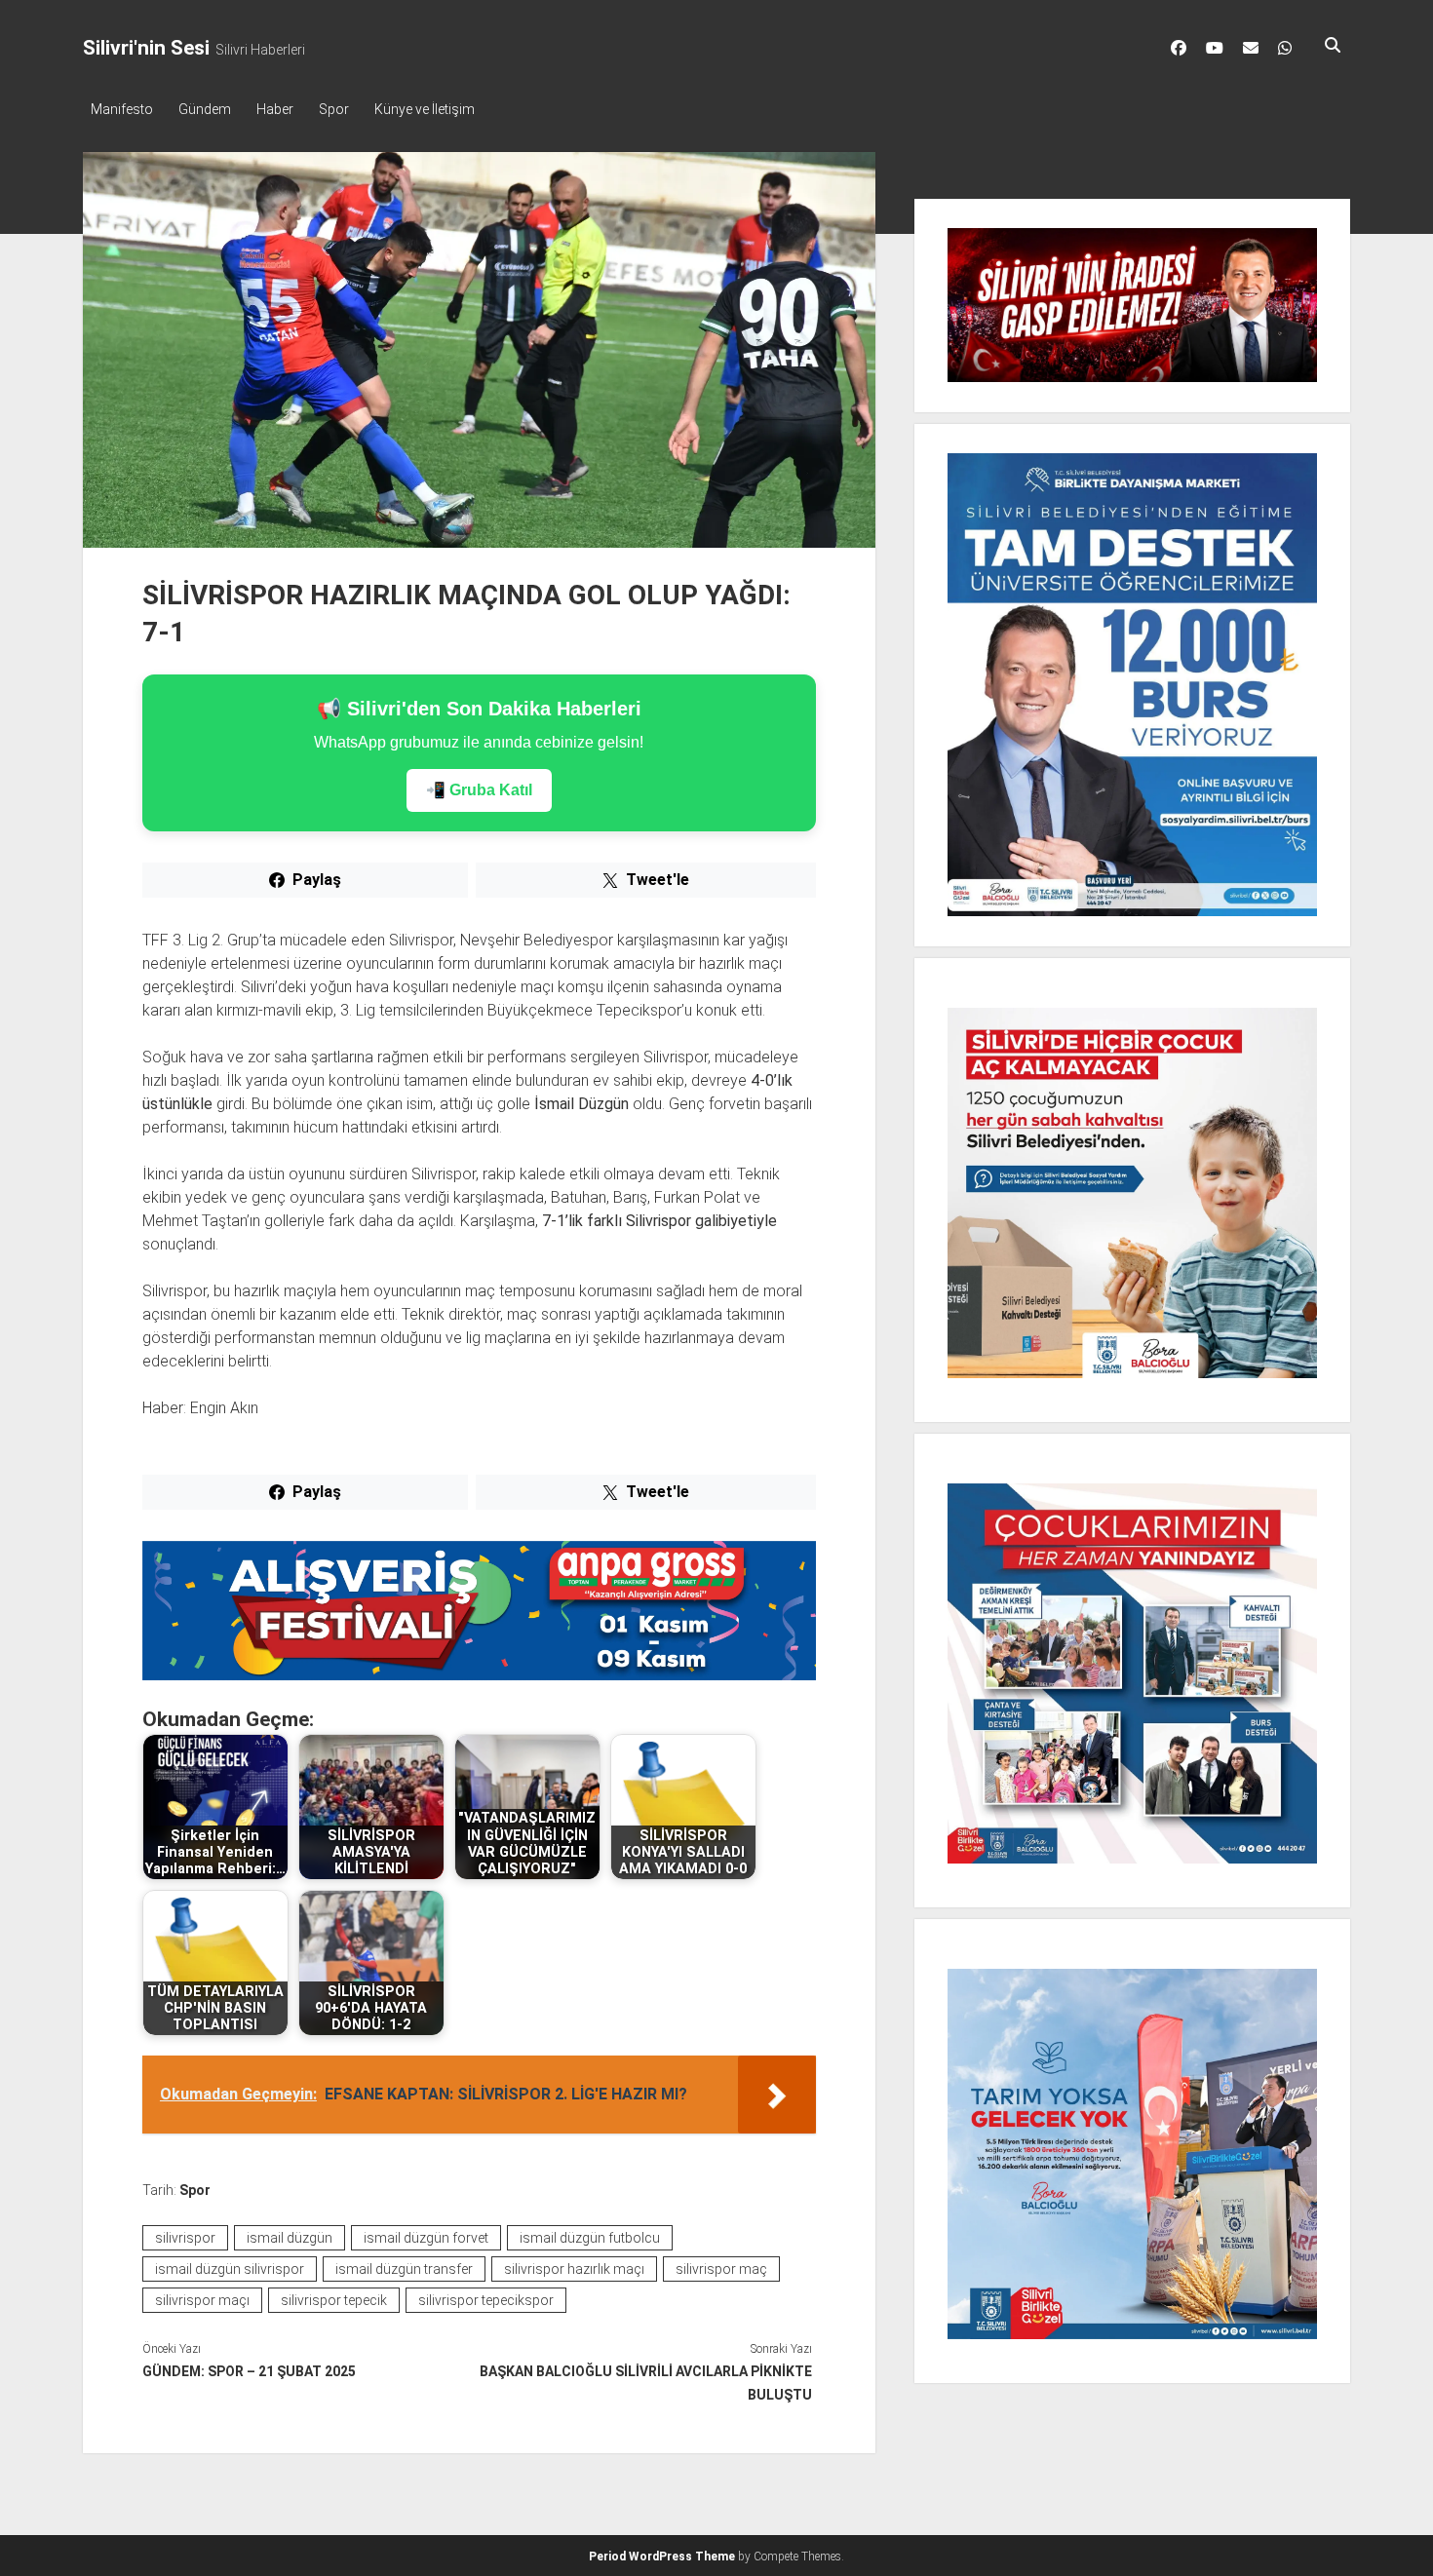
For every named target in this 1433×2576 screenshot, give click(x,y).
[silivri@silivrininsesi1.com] (1251, 48)
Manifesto (122, 109)
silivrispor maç (721, 2269)
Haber (275, 109)
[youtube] (1215, 48)
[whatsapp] (1285, 48)
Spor (334, 109)
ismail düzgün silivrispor (230, 2269)
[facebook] (1179, 48)
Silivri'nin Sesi (146, 48)
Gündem (205, 109)
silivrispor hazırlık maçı (574, 2269)
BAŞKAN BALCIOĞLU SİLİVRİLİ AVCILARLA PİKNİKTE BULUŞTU (645, 2383)
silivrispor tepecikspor (486, 2300)
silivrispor (185, 2238)
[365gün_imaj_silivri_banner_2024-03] (479, 1675)
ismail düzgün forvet (426, 2238)
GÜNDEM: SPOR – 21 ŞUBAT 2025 (249, 2371)
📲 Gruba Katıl (479, 790)
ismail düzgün (290, 2238)
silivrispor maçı (202, 2300)
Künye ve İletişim (425, 109)
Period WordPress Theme (662, 2557)
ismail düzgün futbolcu (590, 2238)
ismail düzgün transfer (404, 2269)
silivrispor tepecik (334, 2300)
